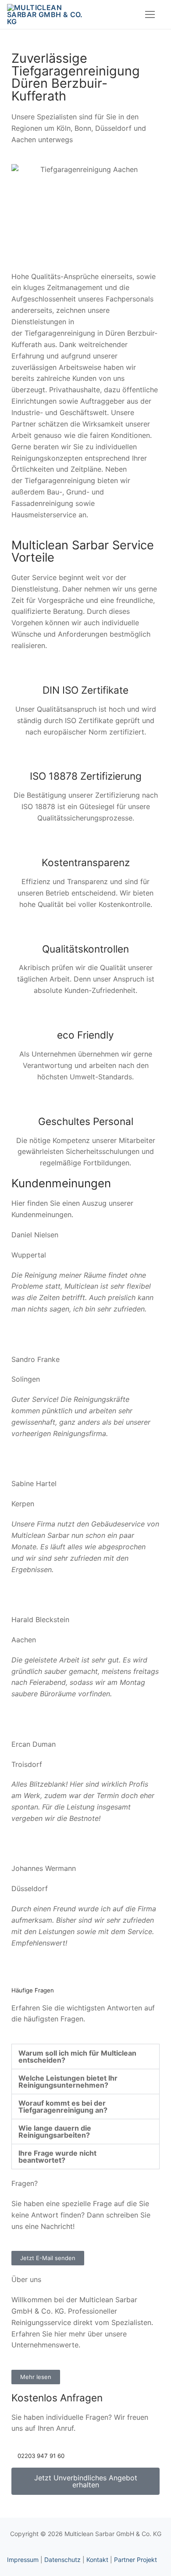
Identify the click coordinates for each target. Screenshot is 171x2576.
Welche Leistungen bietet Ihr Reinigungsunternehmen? (68, 2082)
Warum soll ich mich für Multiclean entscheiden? (77, 2057)
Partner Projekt (135, 2560)
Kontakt (97, 2560)
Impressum (23, 2560)
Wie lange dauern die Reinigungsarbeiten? (55, 2132)
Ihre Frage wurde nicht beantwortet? (57, 2157)
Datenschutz (62, 2560)
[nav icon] (150, 14)
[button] (85, 2057)
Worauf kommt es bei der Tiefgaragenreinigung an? (63, 2107)
